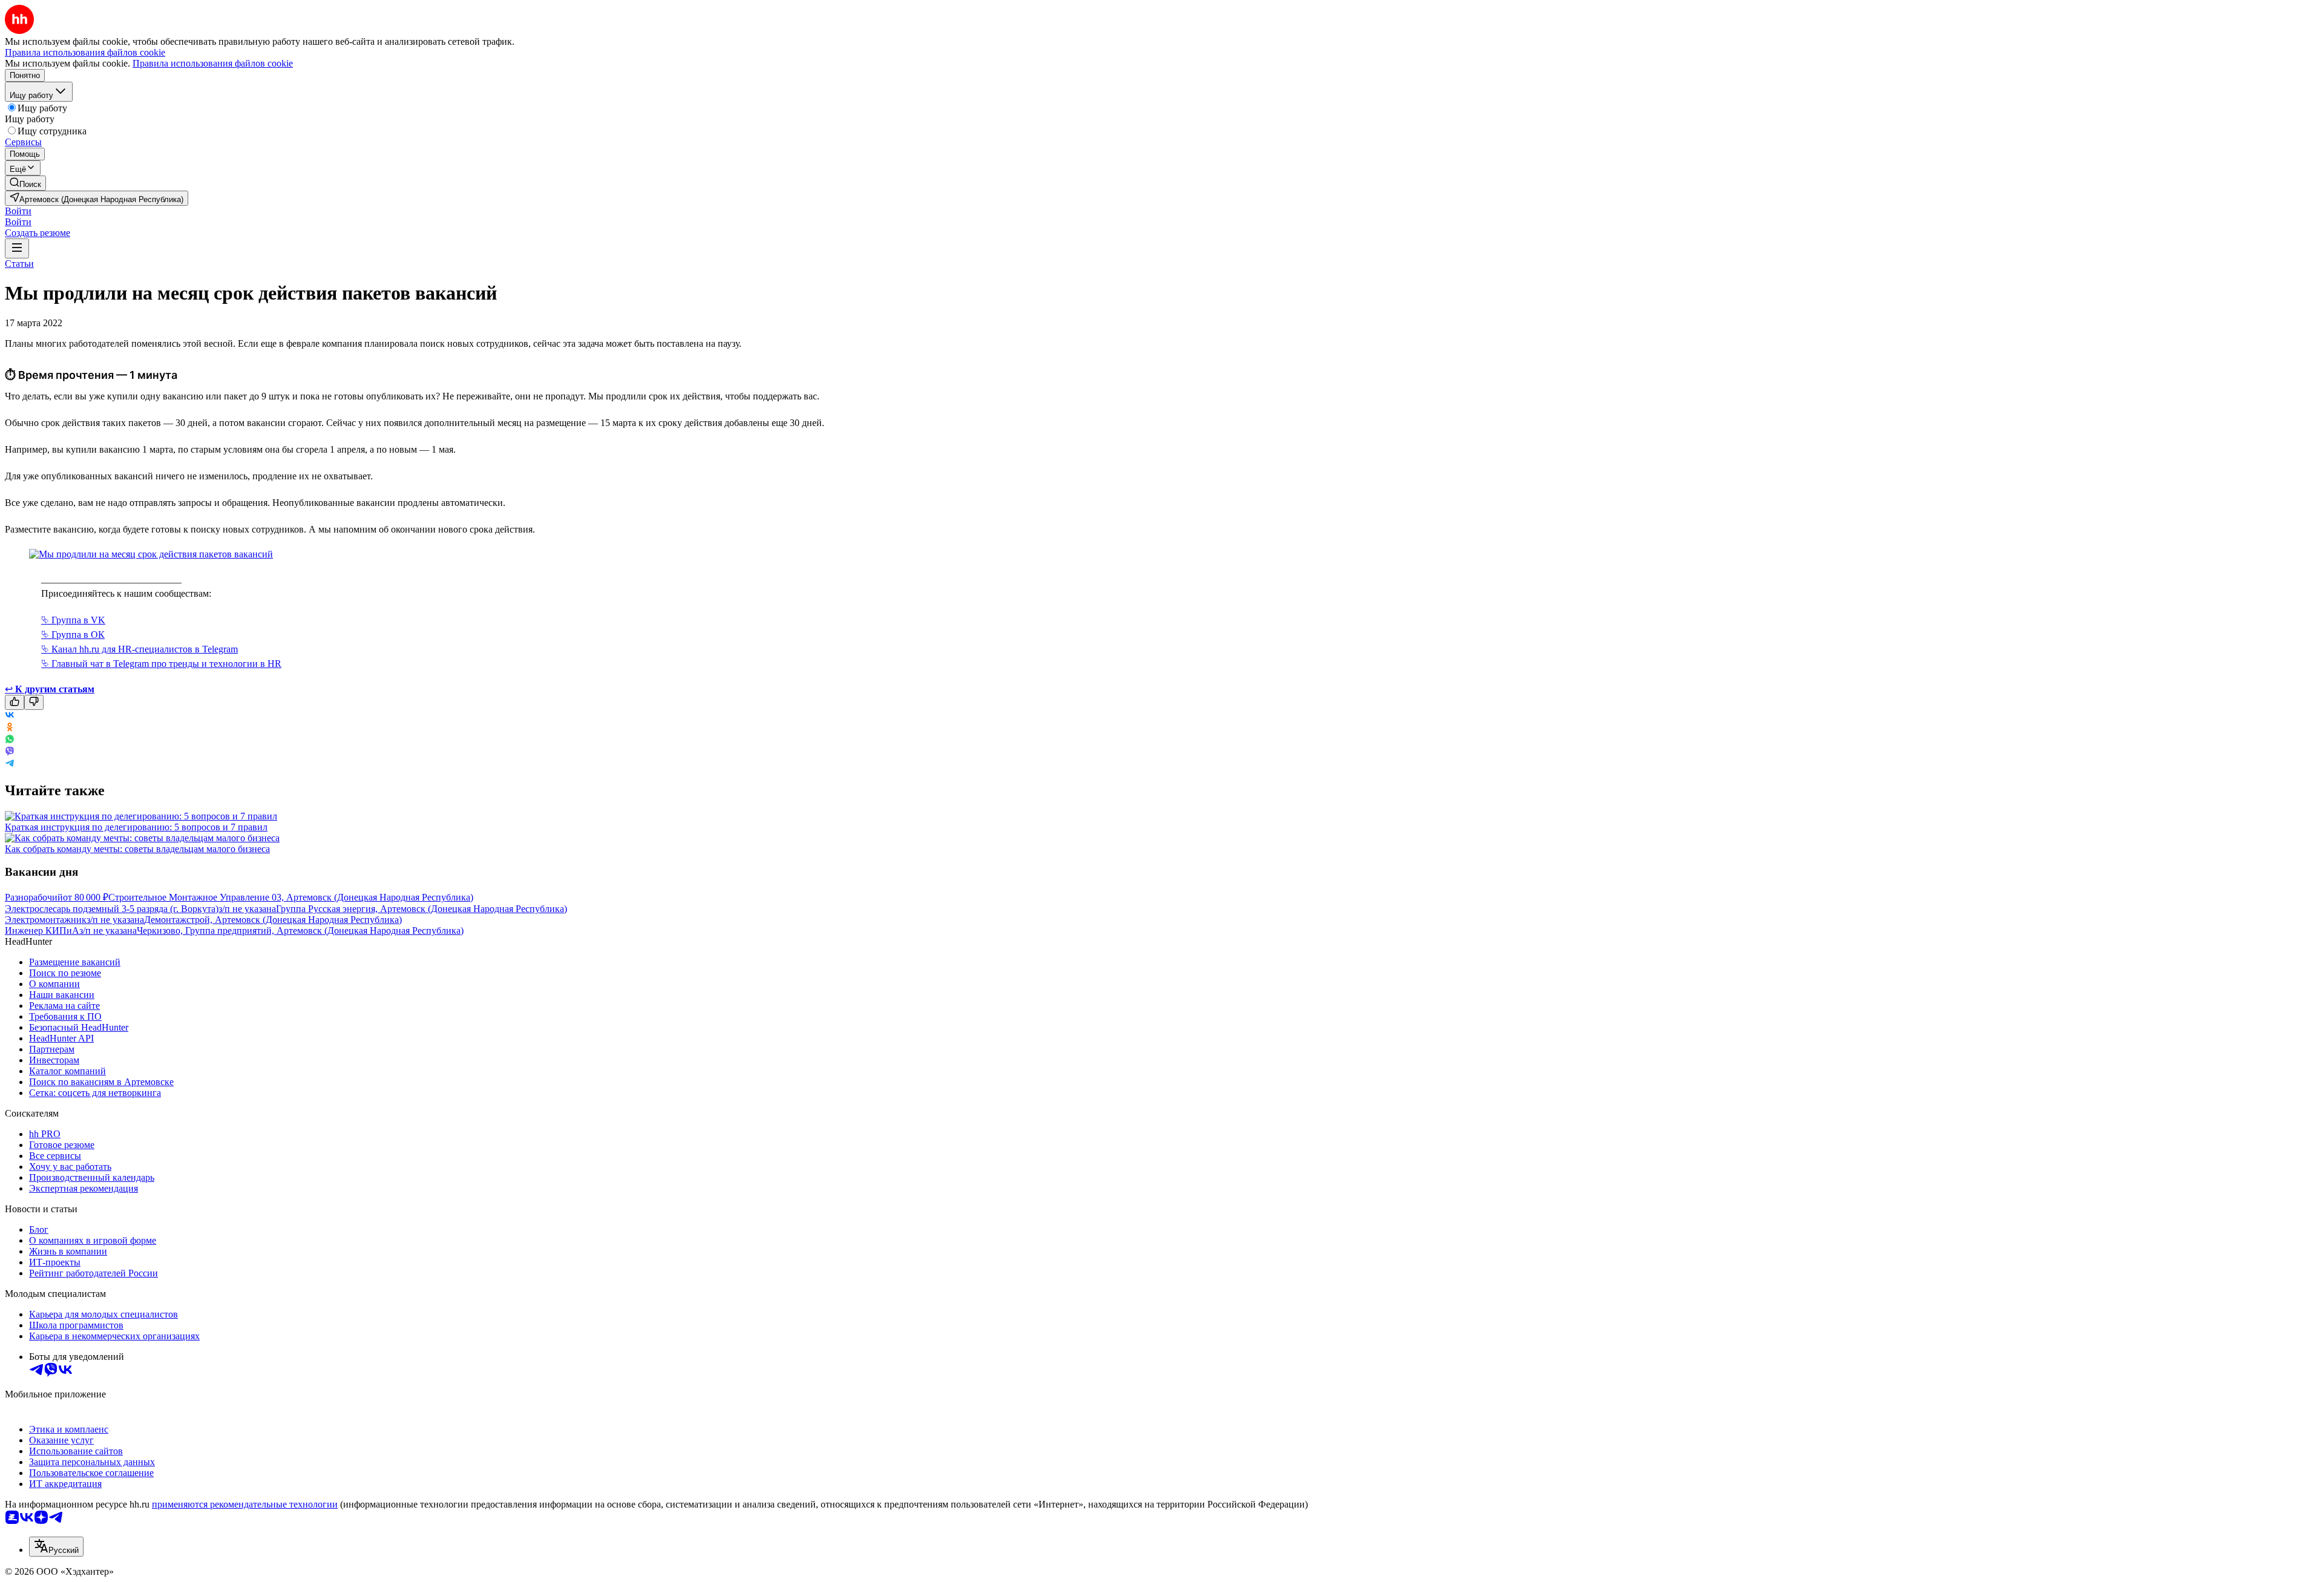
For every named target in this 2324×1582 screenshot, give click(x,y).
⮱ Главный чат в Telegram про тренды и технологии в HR (161, 664)
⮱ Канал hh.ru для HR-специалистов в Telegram (140, 649)
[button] (18, 211)
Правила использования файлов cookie (213, 63)
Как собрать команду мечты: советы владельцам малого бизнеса (137, 849)
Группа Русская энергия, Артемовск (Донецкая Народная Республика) (422, 909)
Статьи (19, 264)
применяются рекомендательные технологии (245, 1504)
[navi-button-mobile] (17, 248)
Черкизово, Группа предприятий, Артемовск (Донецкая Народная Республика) (300, 930)
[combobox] (56, 1547)
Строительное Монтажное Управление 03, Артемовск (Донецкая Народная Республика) (291, 897)
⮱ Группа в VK (73, 620)
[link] (25, 183)
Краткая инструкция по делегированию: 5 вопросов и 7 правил (136, 827)
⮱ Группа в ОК (73, 635)
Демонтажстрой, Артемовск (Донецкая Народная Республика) (273, 920)
